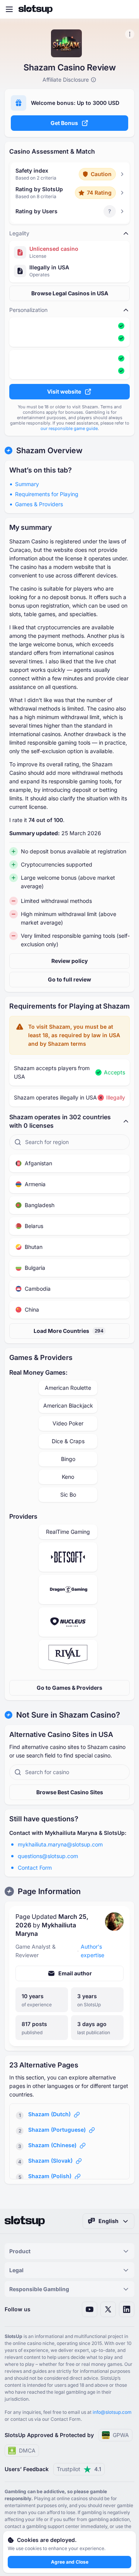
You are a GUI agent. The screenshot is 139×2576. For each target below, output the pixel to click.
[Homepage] (36, 9)
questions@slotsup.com (48, 1856)
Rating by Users (36, 211)
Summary (27, 484)
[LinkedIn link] (127, 2309)
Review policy (69, 961)
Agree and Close (70, 2562)
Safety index (32, 170)
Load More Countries (69, 1331)
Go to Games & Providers (69, 1688)
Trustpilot (79, 2469)
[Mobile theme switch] (126, 9)
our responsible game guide (69, 428)
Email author (75, 1973)
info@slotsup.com (112, 2412)
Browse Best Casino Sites (70, 1792)
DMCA (27, 2450)
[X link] (108, 2309)
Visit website (64, 391)
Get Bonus (64, 123)
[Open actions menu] (130, 34)
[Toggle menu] (9, 9)
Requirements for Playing (47, 494)
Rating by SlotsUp (39, 189)
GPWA (121, 2435)
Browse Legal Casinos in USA (70, 293)
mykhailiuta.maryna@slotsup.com (60, 1844)
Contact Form (35, 1868)
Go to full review (69, 979)
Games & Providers (39, 504)
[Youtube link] (90, 2309)
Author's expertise (92, 1951)
